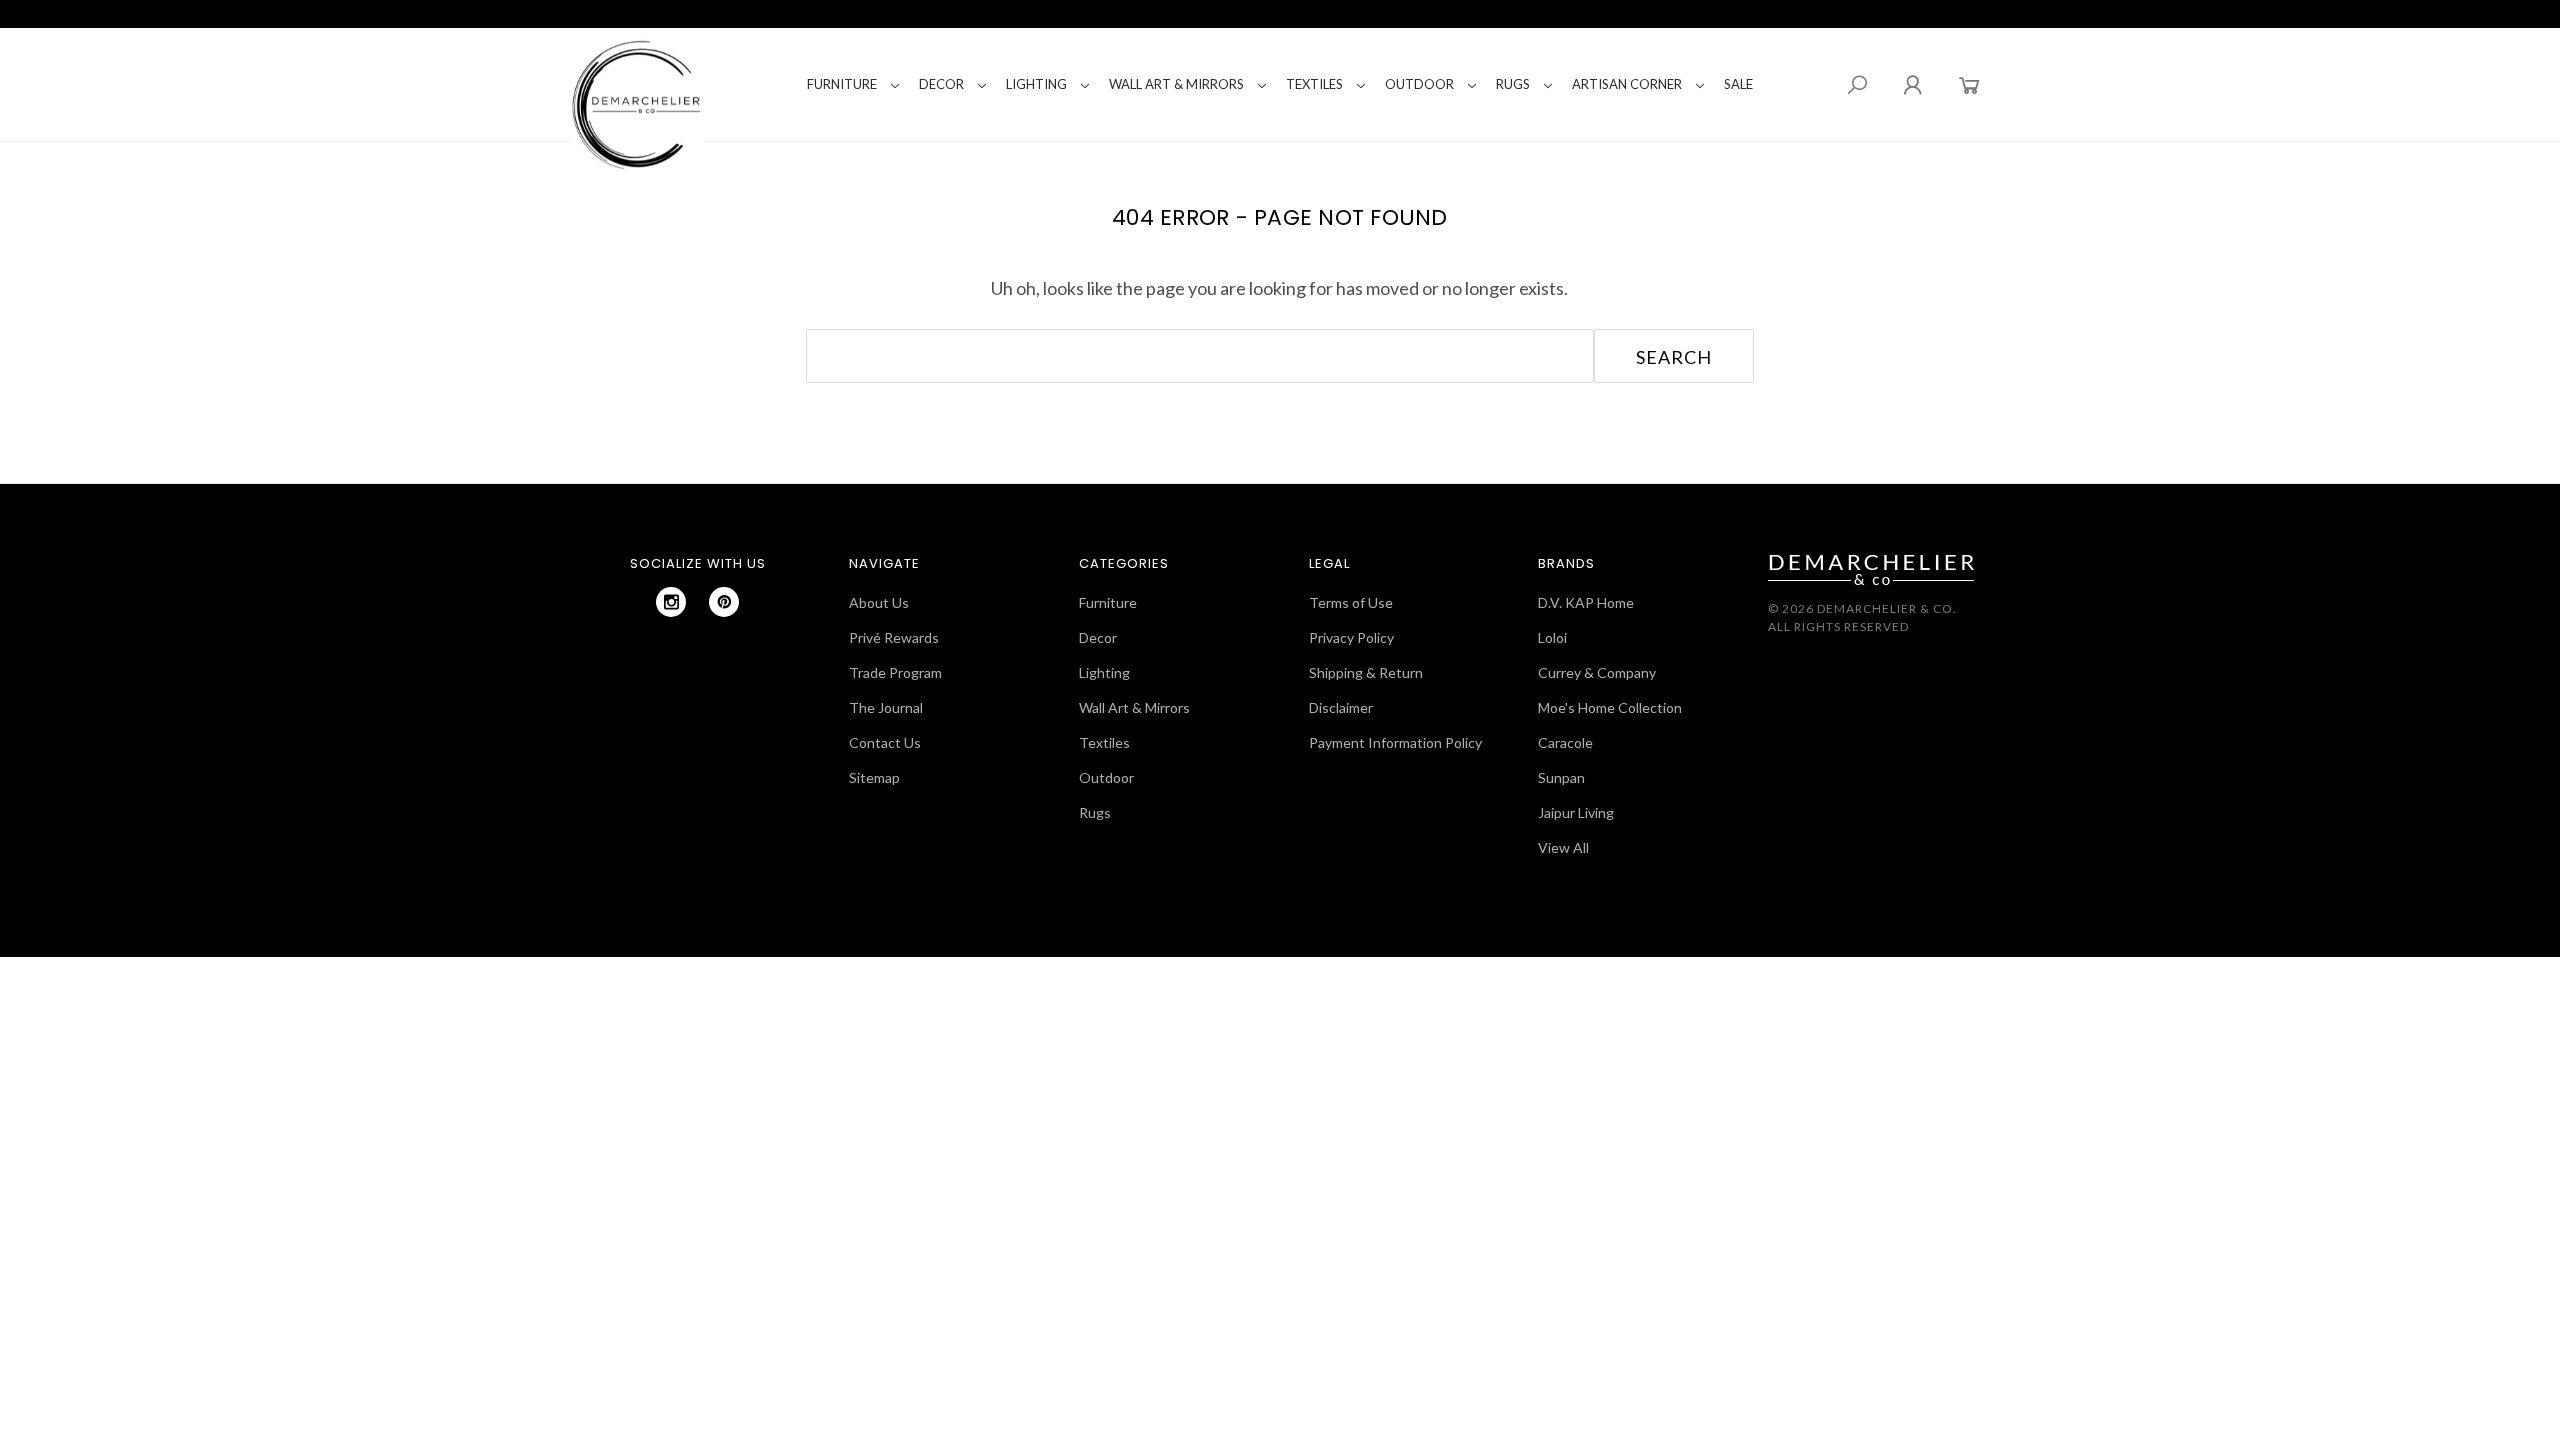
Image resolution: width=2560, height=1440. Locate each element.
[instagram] (671, 602)
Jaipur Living (1576, 812)
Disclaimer (1341, 707)
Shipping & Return (1366, 672)
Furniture (842, 84)
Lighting (1036, 84)
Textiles (1314, 84)
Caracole (1565, 742)
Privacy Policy (1351, 637)
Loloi (1552, 637)
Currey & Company (1597, 672)
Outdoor (1419, 84)
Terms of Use (1351, 602)
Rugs (1513, 84)
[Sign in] (1912, 84)
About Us (879, 602)
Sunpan (1561, 777)
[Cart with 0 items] (1969, 84)
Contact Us (885, 742)
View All (1563, 847)
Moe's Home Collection (1610, 707)
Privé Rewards (894, 637)
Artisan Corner (1627, 84)
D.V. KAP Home (1586, 602)
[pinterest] (724, 602)
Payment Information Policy (1395, 742)
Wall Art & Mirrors (1176, 84)
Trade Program (895, 672)
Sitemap (874, 777)
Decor (941, 84)
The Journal (886, 707)
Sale (1738, 84)
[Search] (1857, 85)
